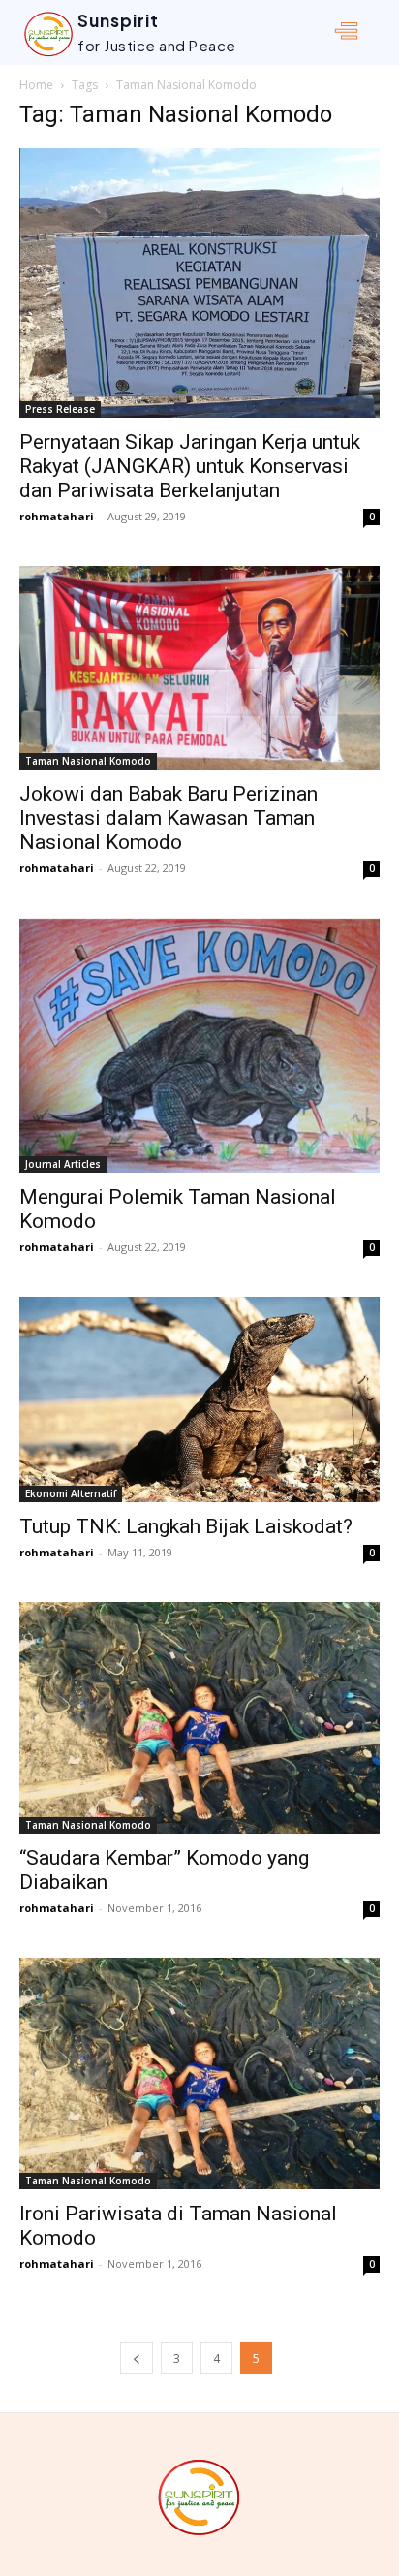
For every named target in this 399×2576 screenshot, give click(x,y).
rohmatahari (57, 516)
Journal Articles (63, 1164)
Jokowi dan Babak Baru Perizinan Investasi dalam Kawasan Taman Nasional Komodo (169, 818)
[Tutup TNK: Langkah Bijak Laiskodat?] (199, 1400)
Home (36, 85)
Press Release (60, 409)
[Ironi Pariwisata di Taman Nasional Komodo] (199, 2073)
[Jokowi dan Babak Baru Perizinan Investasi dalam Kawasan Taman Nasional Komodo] (199, 667)
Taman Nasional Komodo (88, 761)
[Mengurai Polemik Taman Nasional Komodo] (199, 1045)
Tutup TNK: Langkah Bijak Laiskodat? (186, 1526)
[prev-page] (137, 2358)
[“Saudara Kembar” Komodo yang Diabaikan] (199, 1718)
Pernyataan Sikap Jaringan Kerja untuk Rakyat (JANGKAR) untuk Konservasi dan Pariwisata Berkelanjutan (190, 466)
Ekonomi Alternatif (71, 1493)
